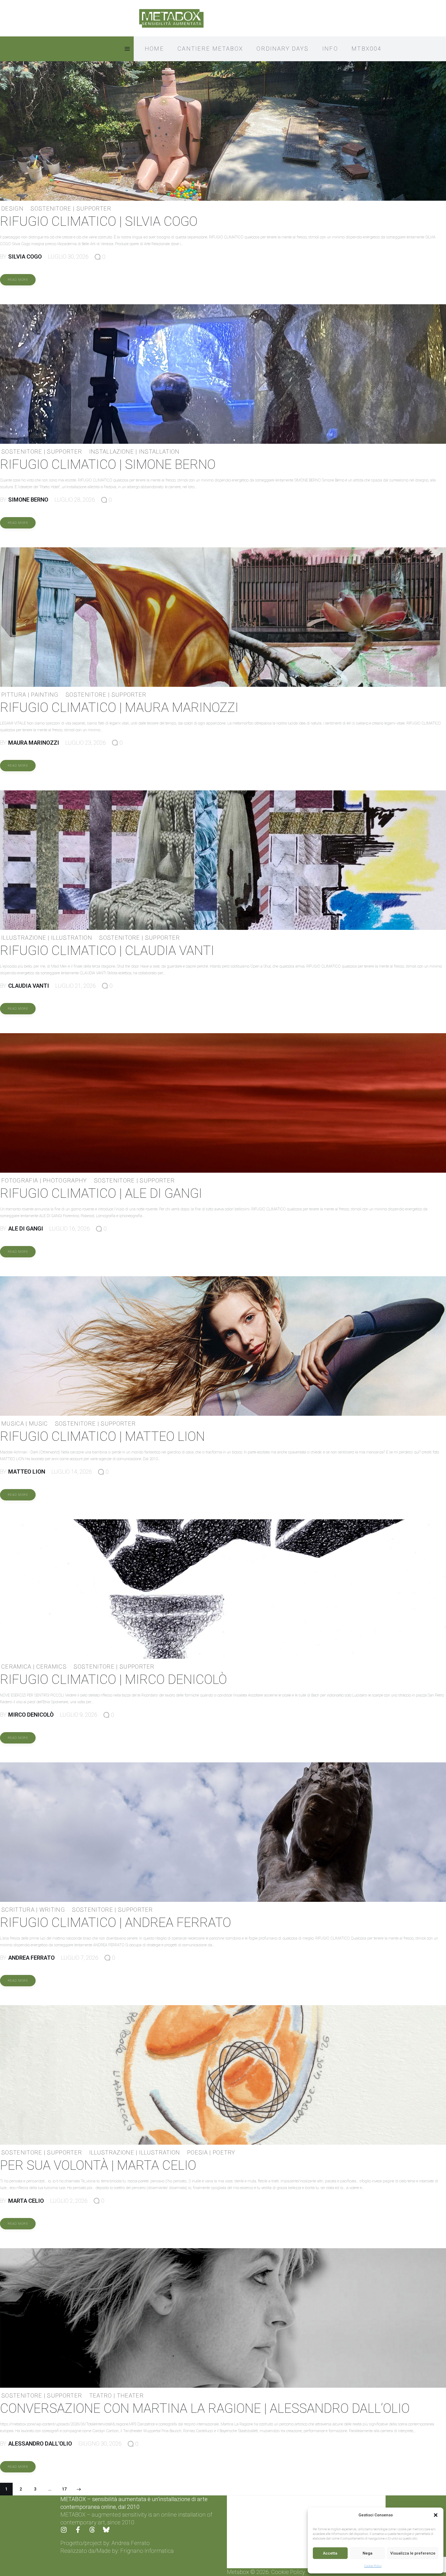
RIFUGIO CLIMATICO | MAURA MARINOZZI (119, 707)
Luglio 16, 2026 (70, 1229)
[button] (436, 2515)
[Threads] (95, 2533)
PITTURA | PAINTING (30, 695)
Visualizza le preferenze (413, 2553)
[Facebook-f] (81, 2533)
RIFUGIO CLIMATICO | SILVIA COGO (99, 221)
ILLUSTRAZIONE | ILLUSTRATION (47, 938)
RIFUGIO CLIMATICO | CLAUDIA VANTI (107, 951)
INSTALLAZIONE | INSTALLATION (134, 452)
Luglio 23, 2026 (86, 743)
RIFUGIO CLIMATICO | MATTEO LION (102, 1436)
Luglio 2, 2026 (69, 2201)
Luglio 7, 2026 (80, 1958)
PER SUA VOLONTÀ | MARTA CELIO (98, 2165)
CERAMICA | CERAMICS (34, 1667)
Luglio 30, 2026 (68, 257)
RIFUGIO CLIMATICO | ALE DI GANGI (101, 1193)
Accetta (330, 2553)
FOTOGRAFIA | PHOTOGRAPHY (44, 1181)
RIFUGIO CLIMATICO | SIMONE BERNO (108, 464)
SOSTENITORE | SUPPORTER (71, 209)
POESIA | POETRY (211, 2153)
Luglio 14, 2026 (72, 1472)
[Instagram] (67, 2533)
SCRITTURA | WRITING (33, 1910)
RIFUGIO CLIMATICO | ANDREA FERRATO (116, 1923)
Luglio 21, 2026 (75, 986)
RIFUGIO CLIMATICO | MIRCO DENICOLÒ (113, 1679)
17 (64, 2487)
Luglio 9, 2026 (79, 1715)
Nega (368, 2553)
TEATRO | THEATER (117, 2396)
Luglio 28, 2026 (75, 500)
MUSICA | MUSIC (25, 1424)
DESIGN (12, 209)
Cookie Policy (373, 2566)
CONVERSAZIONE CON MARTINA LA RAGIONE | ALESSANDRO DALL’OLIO (205, 2408)
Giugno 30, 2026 (100, 2444)
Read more (18, 280)
